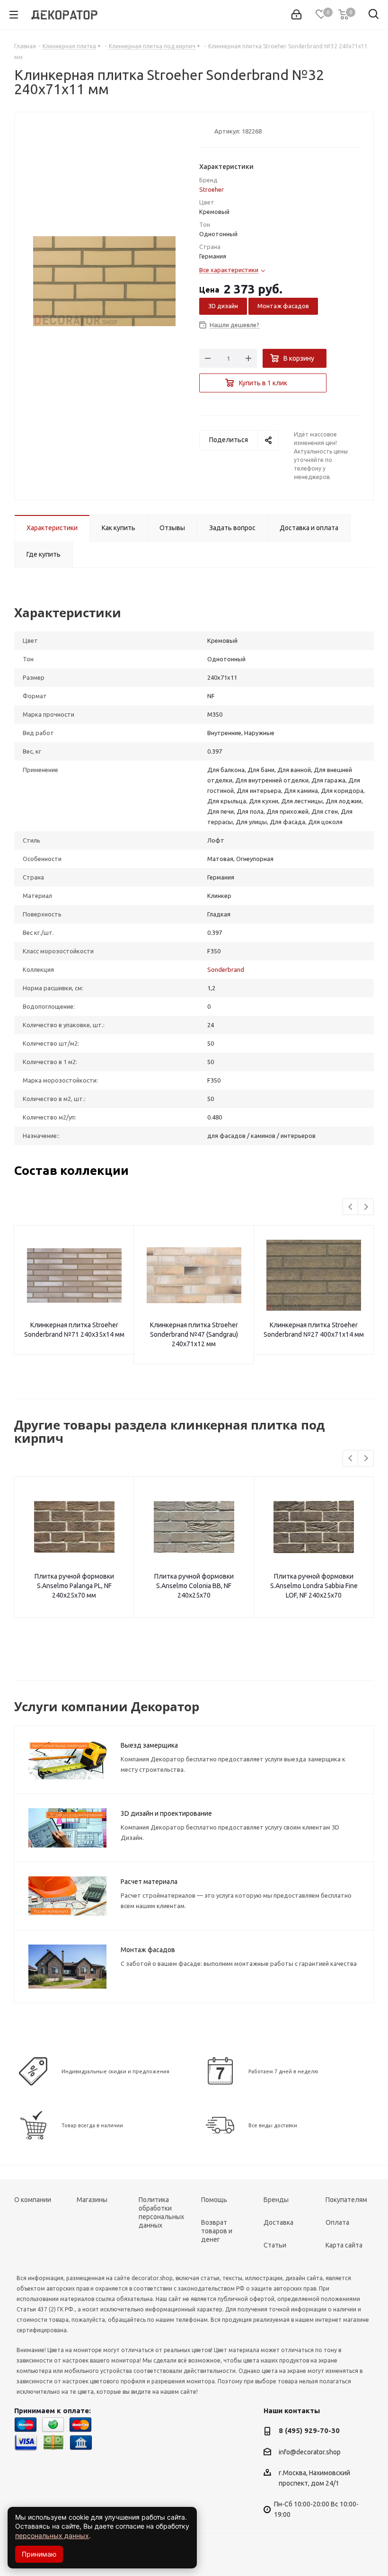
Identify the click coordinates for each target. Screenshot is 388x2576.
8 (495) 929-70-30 (309, 2430)
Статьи (275, 2245)
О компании (33, 2200)
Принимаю (39, 2554)
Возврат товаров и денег (217, 2231)
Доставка (278, 2222)
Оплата (337, 2222)
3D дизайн (223, 306)
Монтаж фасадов (283, 306)
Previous (351, 1207)
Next (366, 1207)
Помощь (214, 2200)
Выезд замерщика (149, 1745)
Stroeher (212, 189)
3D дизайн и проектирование (166, 1813)
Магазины (92, 2200)
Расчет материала (149, 1882)
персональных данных (52, 2536)
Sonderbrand (226, 969)
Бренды (276, 2200)
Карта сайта (344, 2245)
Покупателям (346, 2200)
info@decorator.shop (310, 2452)
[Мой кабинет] (296, 15)
